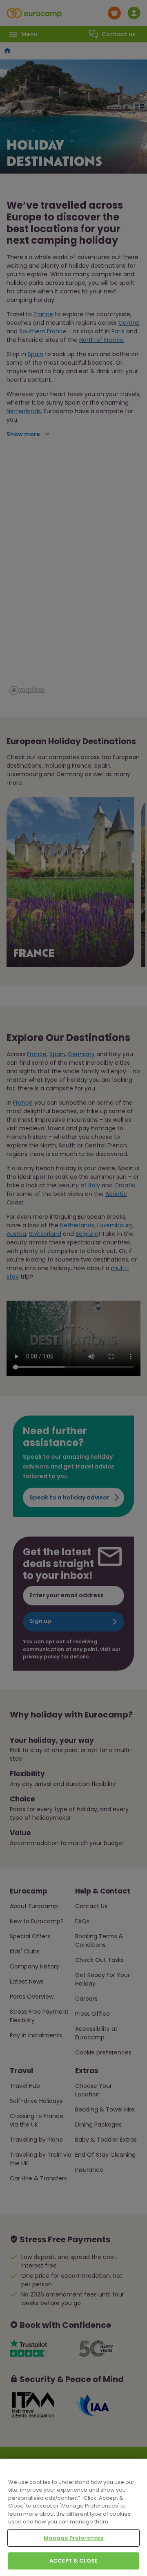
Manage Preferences (73, 2538)
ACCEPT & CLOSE (73, 2561)
